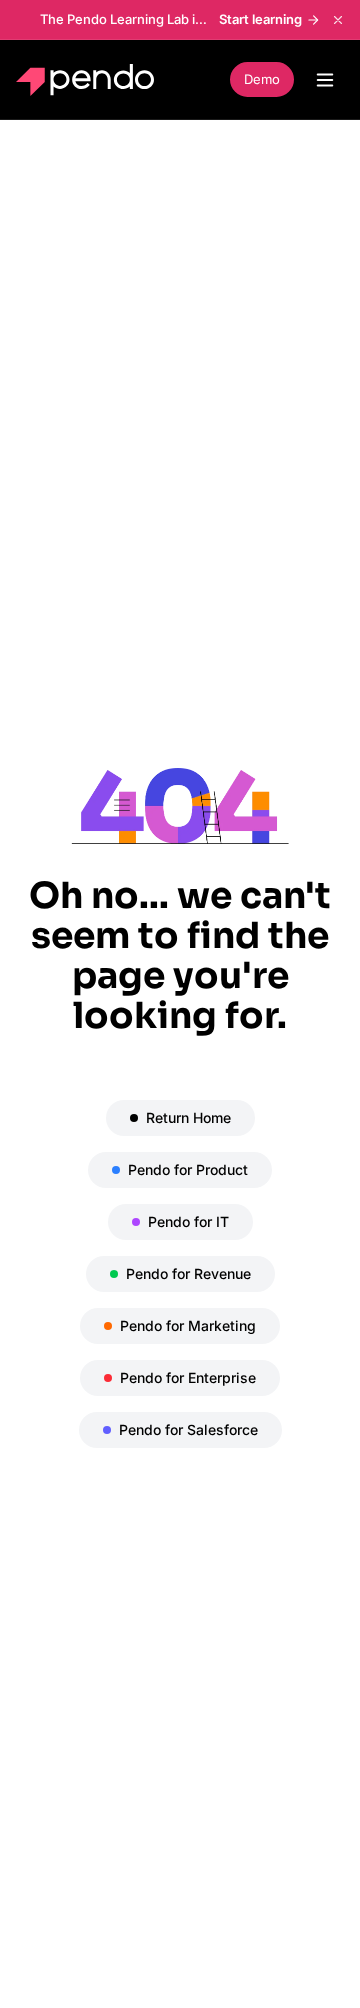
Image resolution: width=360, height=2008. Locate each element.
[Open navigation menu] (325, 80)
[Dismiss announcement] (338, 20)
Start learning (260, 19)
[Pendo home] (89, 80)
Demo (262, 79)
